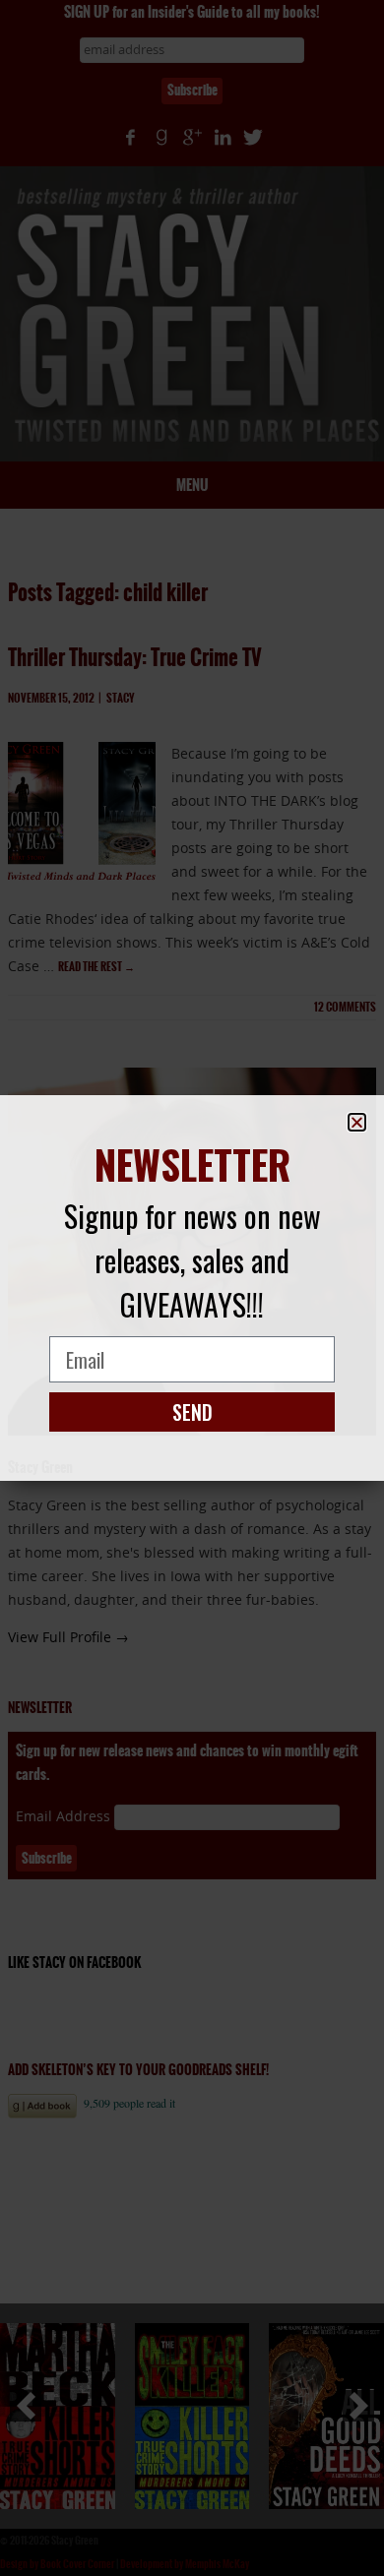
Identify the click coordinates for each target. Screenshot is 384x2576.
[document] (192, 1288)
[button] (357, 1122)
